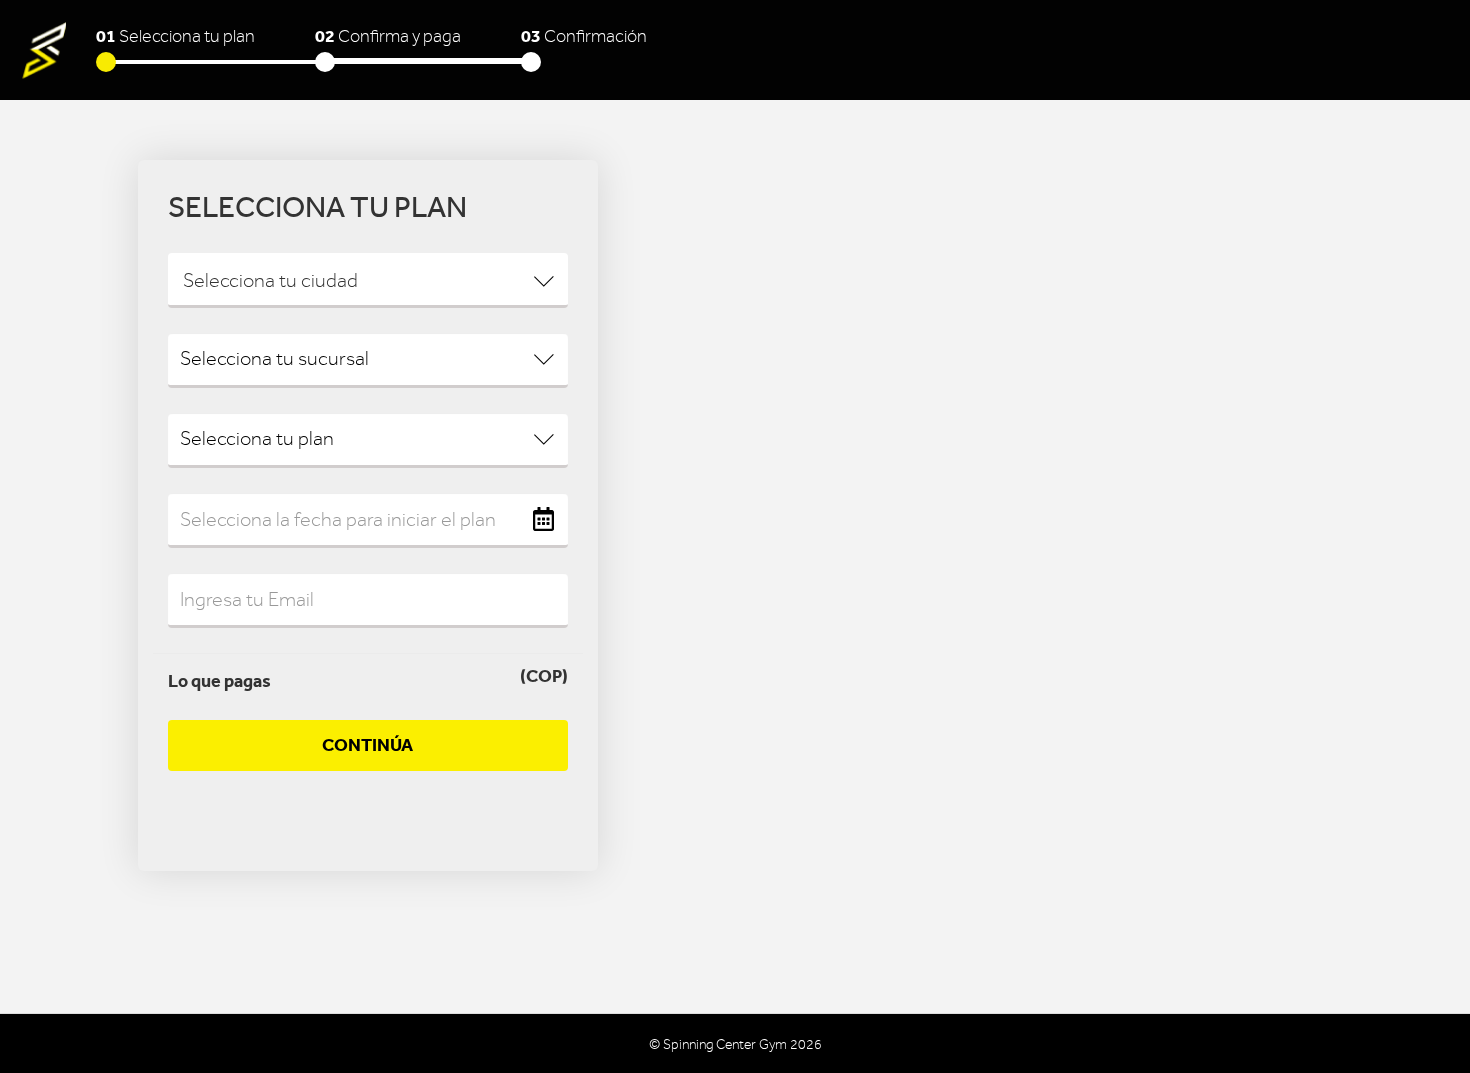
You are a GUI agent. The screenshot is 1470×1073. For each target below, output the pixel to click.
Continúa (367, 745)
